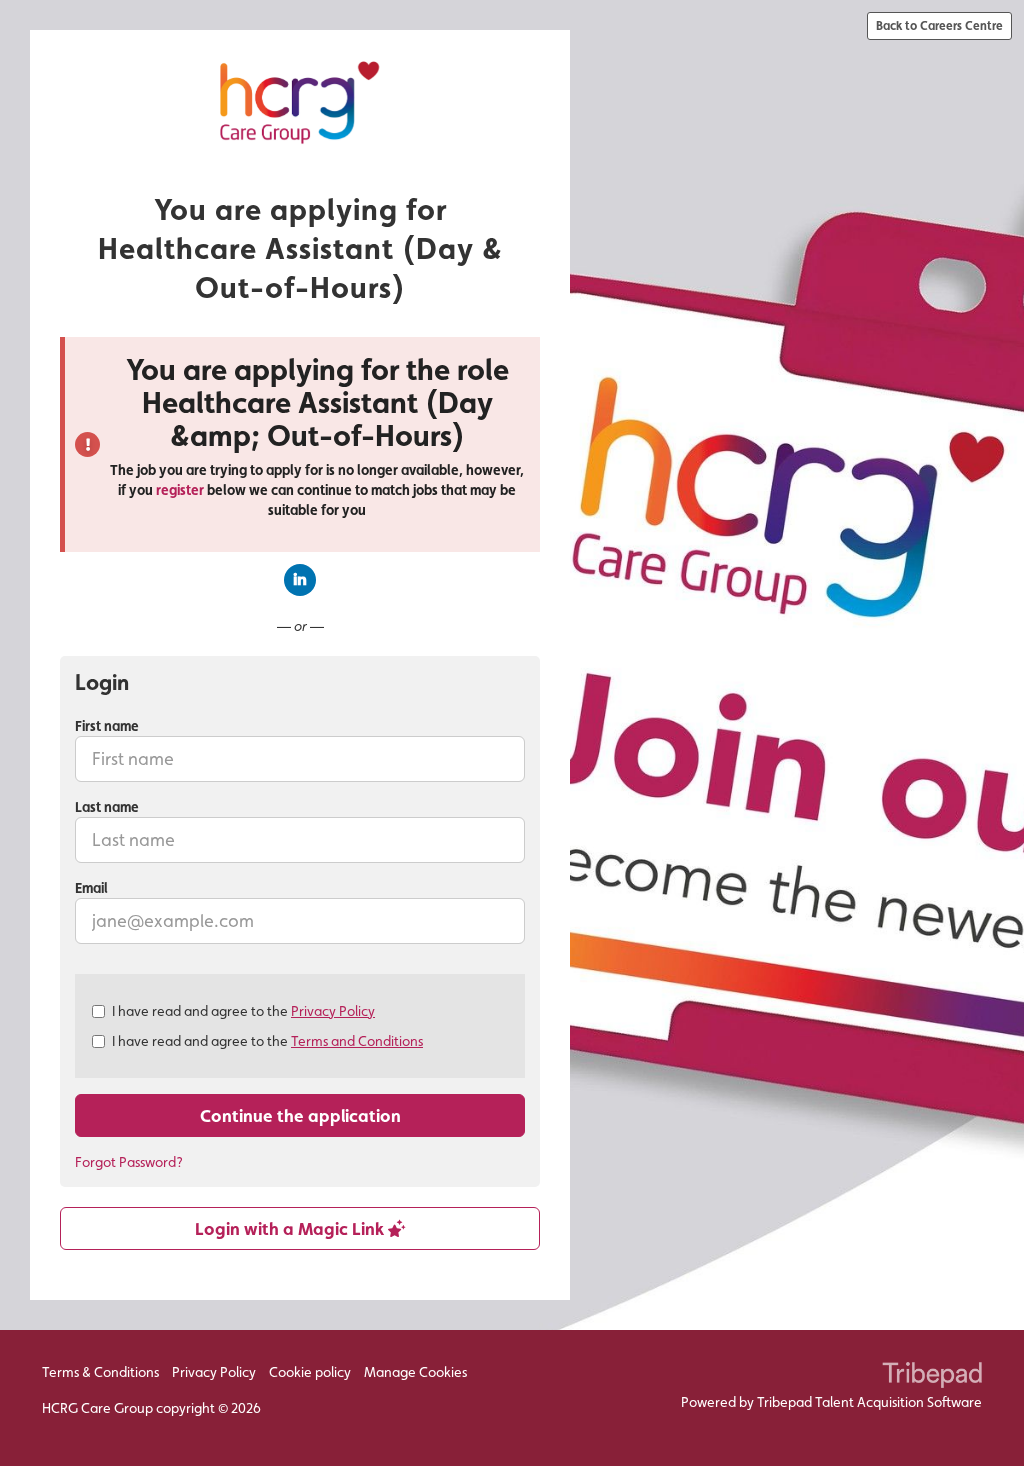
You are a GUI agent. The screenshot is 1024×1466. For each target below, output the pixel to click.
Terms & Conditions (100, 1372)
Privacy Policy (333, 1011)
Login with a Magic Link (291, 1228)
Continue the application (300, 1115)
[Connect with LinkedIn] (300, 580)
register (180, 490)
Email (91, 888)
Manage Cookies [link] (415, 1372)
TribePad (932, 1377)
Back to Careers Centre (939, 25)
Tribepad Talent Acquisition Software (869, 1402)
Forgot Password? (129, 1162)
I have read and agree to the (243, 1011)
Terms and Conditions (357, 1041)
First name (107, 726)
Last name (107, 807)
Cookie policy (310, 1372)
